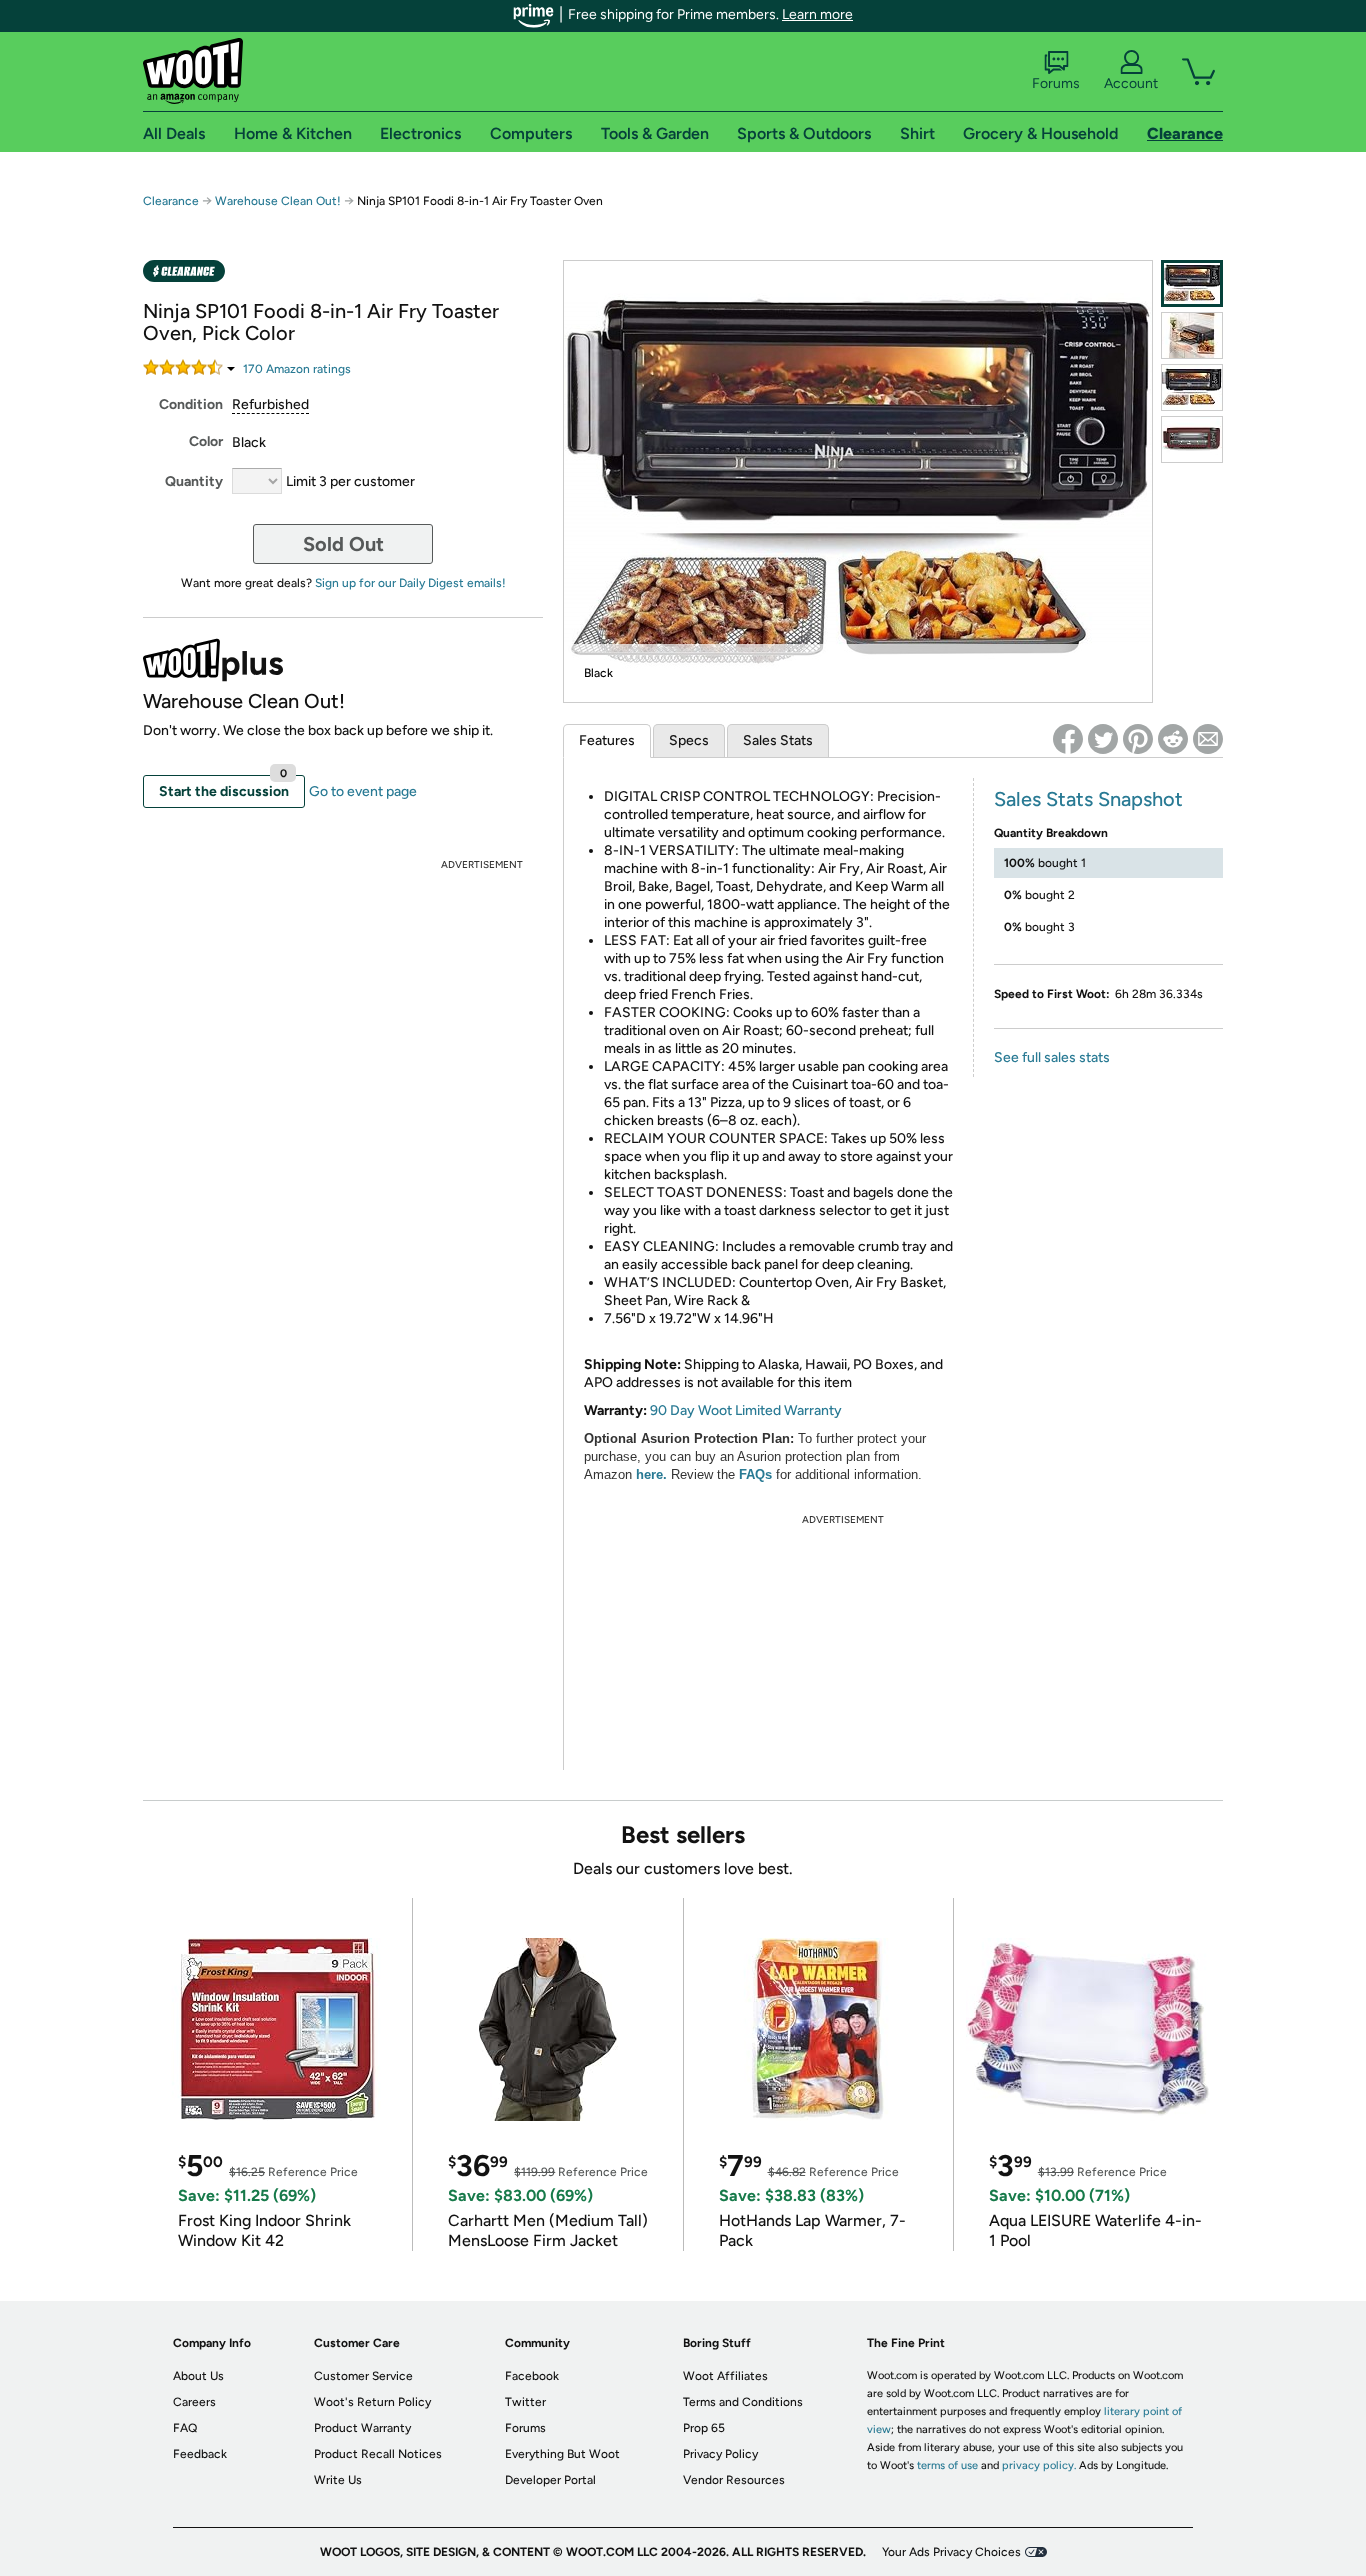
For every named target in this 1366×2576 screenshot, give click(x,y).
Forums (1056, 83)
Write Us (338, 2480)
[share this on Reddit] (1173, 739)
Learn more (817, 14)
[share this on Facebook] (1068, 739)
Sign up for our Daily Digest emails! (410, 583)
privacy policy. (1039, 2465)
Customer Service (363, 2376)
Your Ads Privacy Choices (951, 2552)
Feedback (200, 2454)
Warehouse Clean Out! (278, 201)
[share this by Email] (1208, 739)
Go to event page (363, 791)
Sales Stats (778, 740)
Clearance (171, 201)
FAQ (185, 2428)
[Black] (1192, 283)
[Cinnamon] (1192, 439)
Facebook (532, 2376)
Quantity (194, 481)
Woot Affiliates (725, 2376)
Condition (191, 404)
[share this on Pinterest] (1138, 739)
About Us (198, 2376)
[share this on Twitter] (1103, 739)
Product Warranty (362, 2428)
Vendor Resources (734, 2480)
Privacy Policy (720, 2454)
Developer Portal (550, 2480)
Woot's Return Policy (372, 2402)
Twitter (525, 2402)
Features (607, 740)
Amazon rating (297, 369)
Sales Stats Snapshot (1088, 799)
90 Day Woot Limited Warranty (746, 1410)
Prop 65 (704, 2428)
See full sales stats (1052, 1057)
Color (206, 441)
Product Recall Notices (378, 2454)
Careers (194, 2402)
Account (1131, 83)
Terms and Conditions (743, 2402)
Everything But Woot (562, 2454)
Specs (689, 740)
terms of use (947, 2465)
